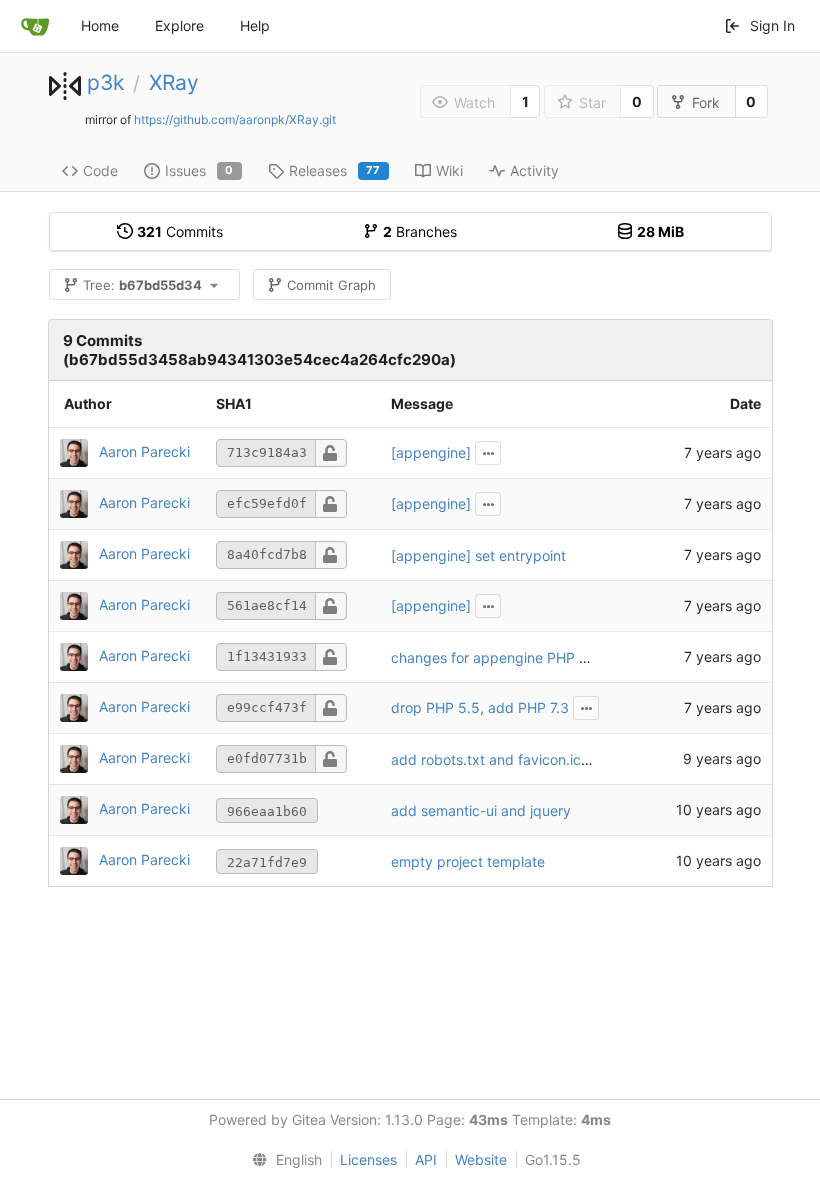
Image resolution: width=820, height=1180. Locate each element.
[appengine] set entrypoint (478, 555)
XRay (174, 82)
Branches (420, 231)
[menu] (283, 1160)
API (426, 1159)
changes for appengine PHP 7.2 (494, 657)
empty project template (468, 861)
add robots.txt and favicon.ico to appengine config (558, 759)
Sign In (772, 25)
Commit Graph (331, 285)
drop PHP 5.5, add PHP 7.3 (480, 707)
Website (481, 1159)
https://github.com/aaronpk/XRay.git (235, 119)
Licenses (368, 1159)
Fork (706, 102)
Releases (335, 170)
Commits (180, 231)
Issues (199, 170)
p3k (105, 82)
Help (255, 25)
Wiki (449, 170)
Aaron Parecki (144, 451)
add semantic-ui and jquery (481, 810)
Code (100, 170)
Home (100, 25)
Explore (179, 25)
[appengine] (431, 452)
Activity (534, 170)
